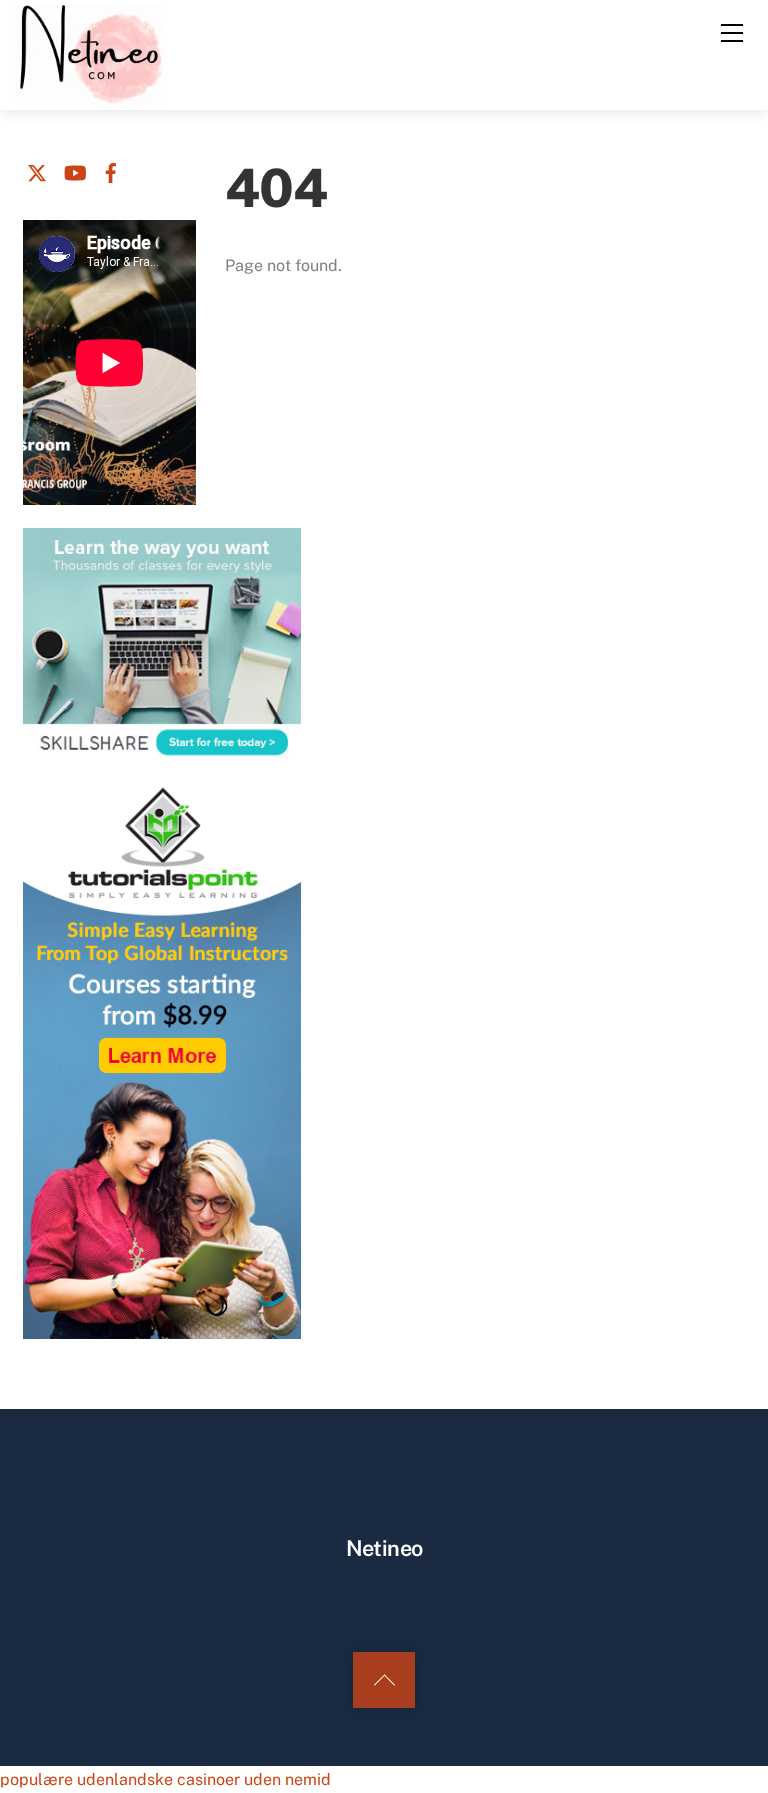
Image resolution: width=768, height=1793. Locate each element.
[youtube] (74, 169)
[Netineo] (90, 53)
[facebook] (111, 169)
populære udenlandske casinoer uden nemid (165, 1779)
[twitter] (37, 169)
